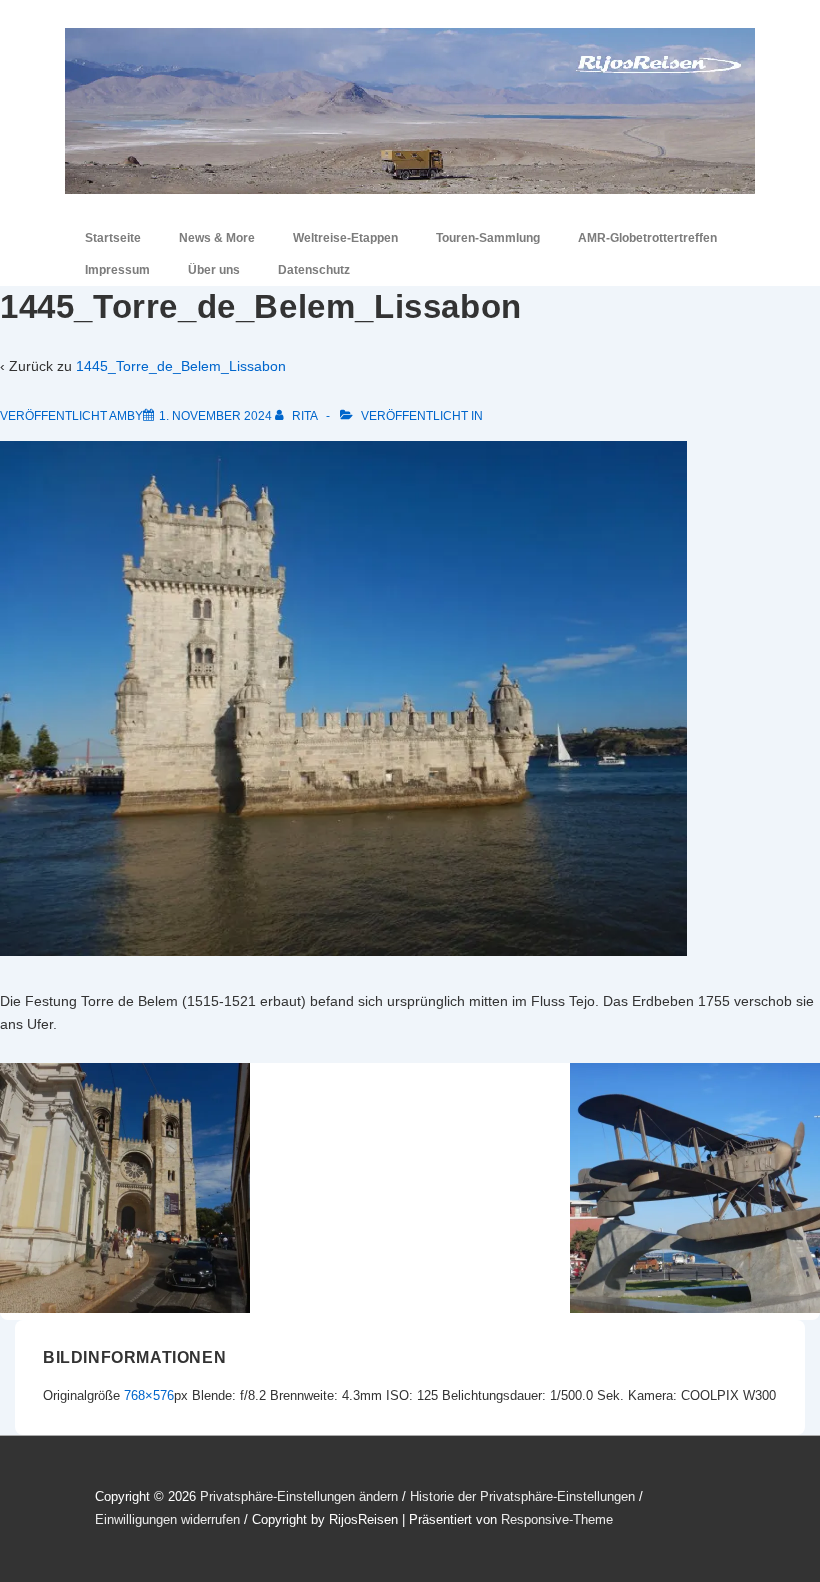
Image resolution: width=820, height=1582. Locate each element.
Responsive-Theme (557, 1519)
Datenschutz (314, 270)
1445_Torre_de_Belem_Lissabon (181, 366)
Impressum (117, 270)
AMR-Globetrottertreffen (647, 238)
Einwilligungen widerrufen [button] (167, 1519)
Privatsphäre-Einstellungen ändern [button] (299, 1496)
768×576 (149, 1395)
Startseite (113, 238)
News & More (217, 238)
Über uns (214, 270)
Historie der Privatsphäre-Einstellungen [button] (522, 1496)
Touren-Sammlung (488, 238)
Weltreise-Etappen (345, 238)
